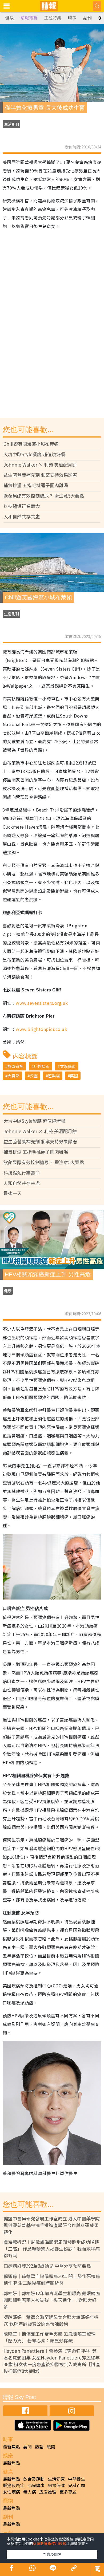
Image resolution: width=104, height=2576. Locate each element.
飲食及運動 (34, 2479)
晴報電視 (29, 18)
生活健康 (56, 2479)
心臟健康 (36, 2485)
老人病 (30, 2492)
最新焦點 (11, 2447)
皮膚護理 (48, 2492)
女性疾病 (11, 2492)
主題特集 (53, 18)
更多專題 (68, 2492)
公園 (34, 1076)
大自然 (13, 1076)
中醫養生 (77, 2479)
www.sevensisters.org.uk (42, 1003)
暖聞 (51, 2447)
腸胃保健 (56, 2485)
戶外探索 (42, 1066)
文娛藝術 (68, 1066)
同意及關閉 (52, 2554)
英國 (74, 1076)
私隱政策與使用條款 (50, 2543)
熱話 (39, 2447)
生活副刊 (11, 124)
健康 (10, 18)
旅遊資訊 (15, 1066)
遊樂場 (54, 1076)
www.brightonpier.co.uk (41, 1029)
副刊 (87, 18)
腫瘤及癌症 (14, 2485)
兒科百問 (77, 2485)
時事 (72, 18)
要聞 (27, 2447)
